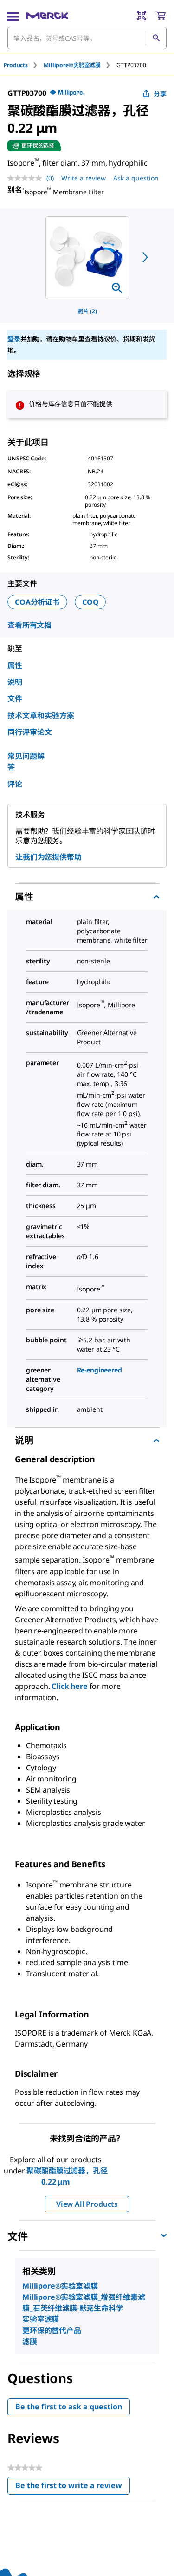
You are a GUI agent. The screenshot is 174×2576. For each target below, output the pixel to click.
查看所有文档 (29, 625)
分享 (160, 94)
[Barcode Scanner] (142, 16)
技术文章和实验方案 (41, 715)
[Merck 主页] (47, 16)
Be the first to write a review (73, 2487)
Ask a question (136, 178)
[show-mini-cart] (161, 16)
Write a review (84, 178)
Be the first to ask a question (69, 2407)
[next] (145, 257)
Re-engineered (100, 1370)
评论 (15, 784)
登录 (14, 339)
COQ (90, 602)
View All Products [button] (87, 2204)
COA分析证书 (37, 602)
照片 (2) (87, 311)
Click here (69, 1686)
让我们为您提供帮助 (48, 857)
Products (16, 65)
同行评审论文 (30, 732)
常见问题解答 (26, 762)
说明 (15, 682)
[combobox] (87, 38)
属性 (15, 665)
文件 (15, 699)
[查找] (156, 38)
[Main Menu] (13, 16)
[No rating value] (27, 178)
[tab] (24, 65)
